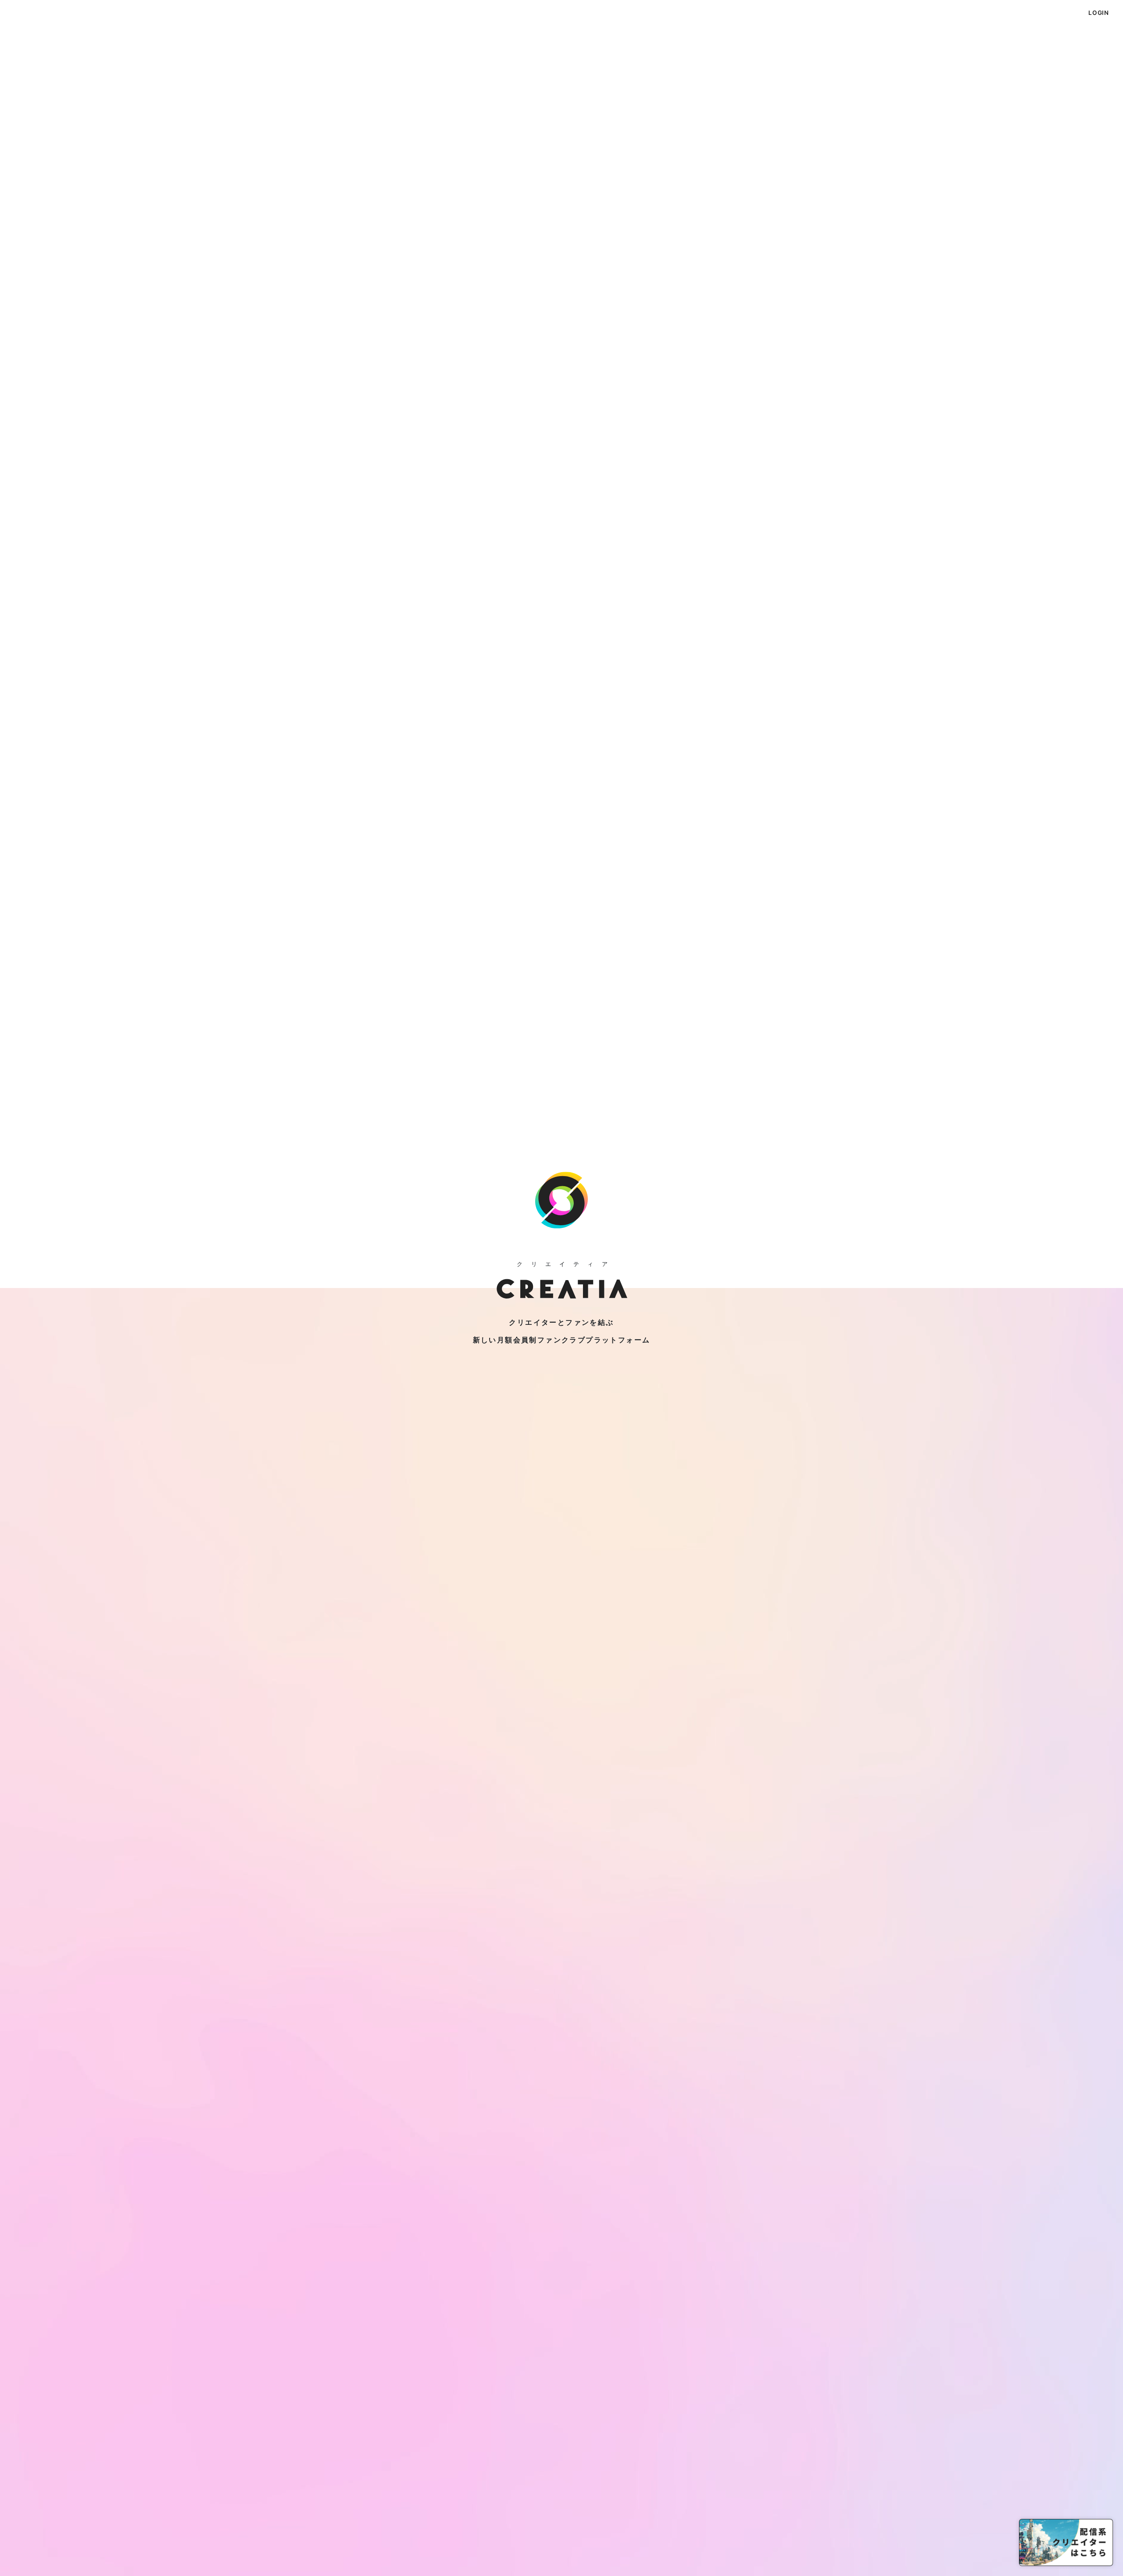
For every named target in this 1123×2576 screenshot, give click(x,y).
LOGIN (1099, 13)
